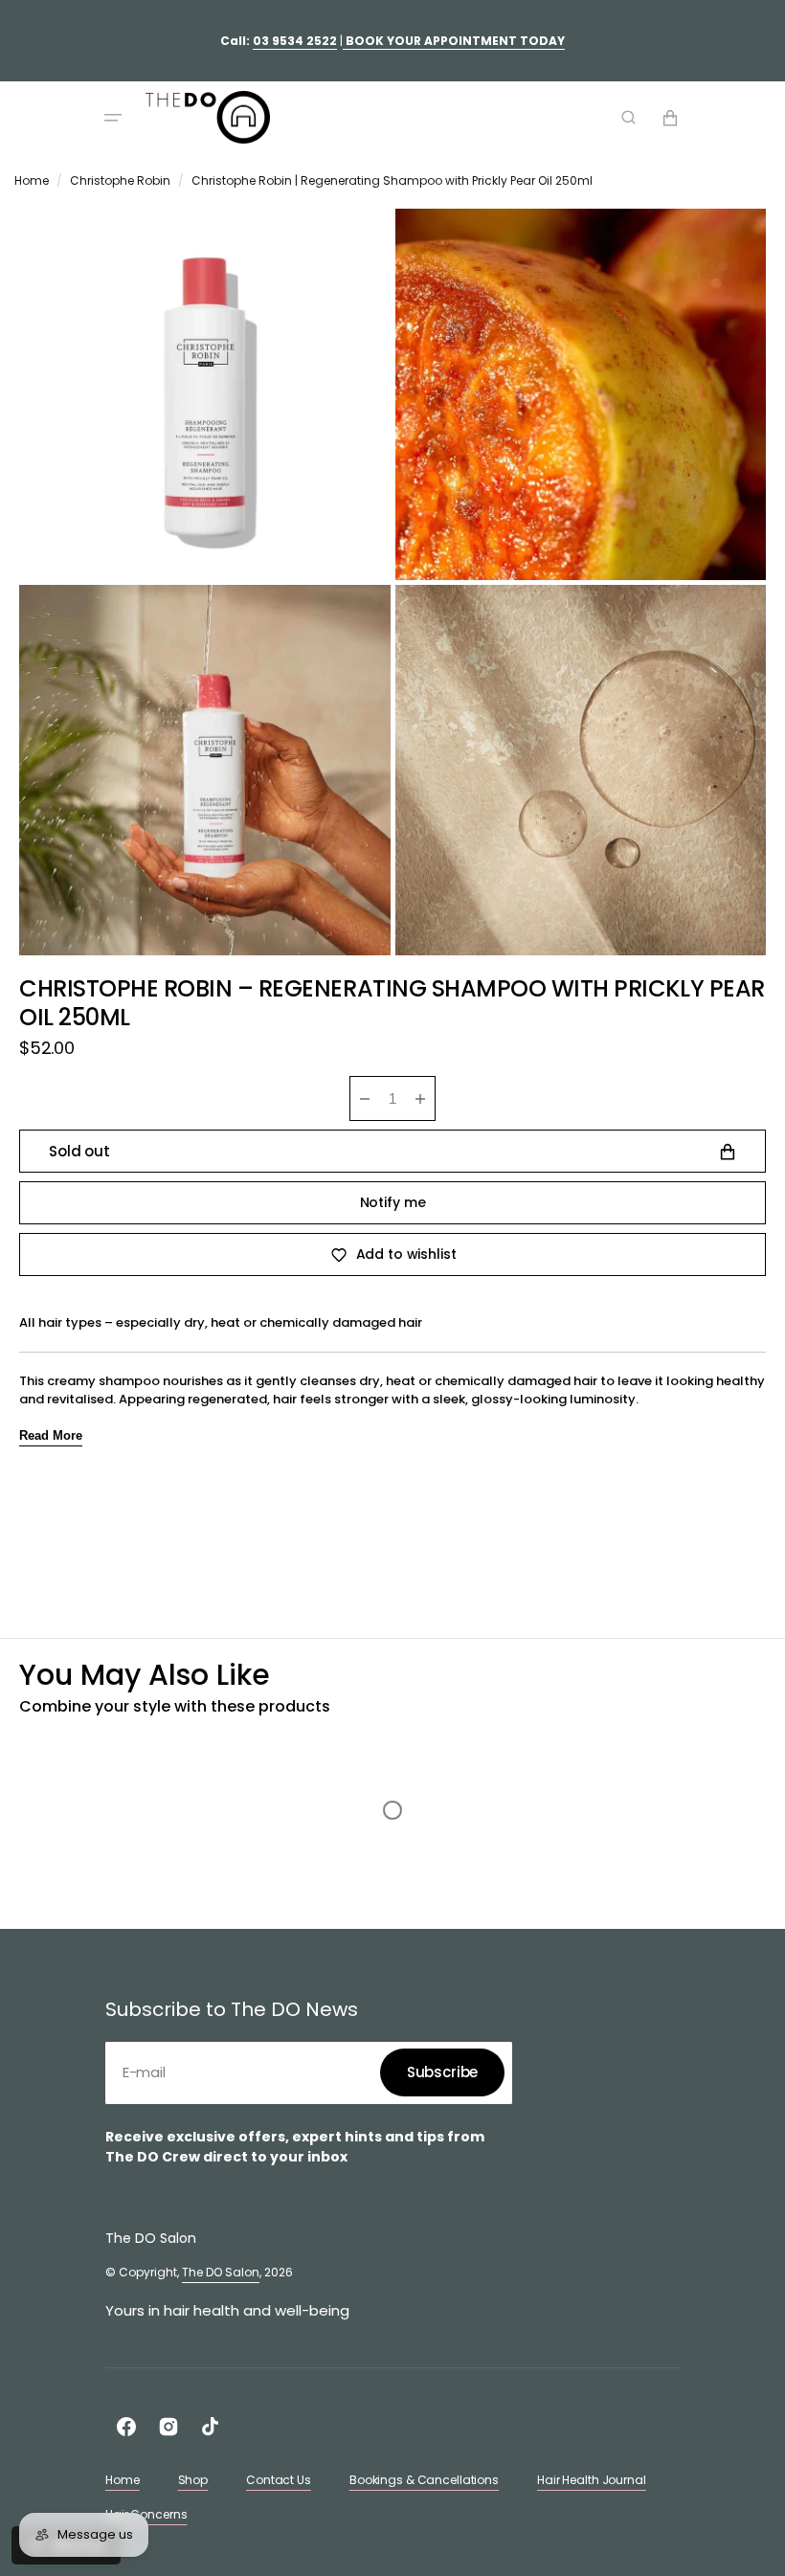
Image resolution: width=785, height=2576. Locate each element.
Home (32, 180)
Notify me (393, 1202)
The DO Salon (221, 2272)
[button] (113, 118)
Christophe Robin (120, 180)
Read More (51, 1435)
